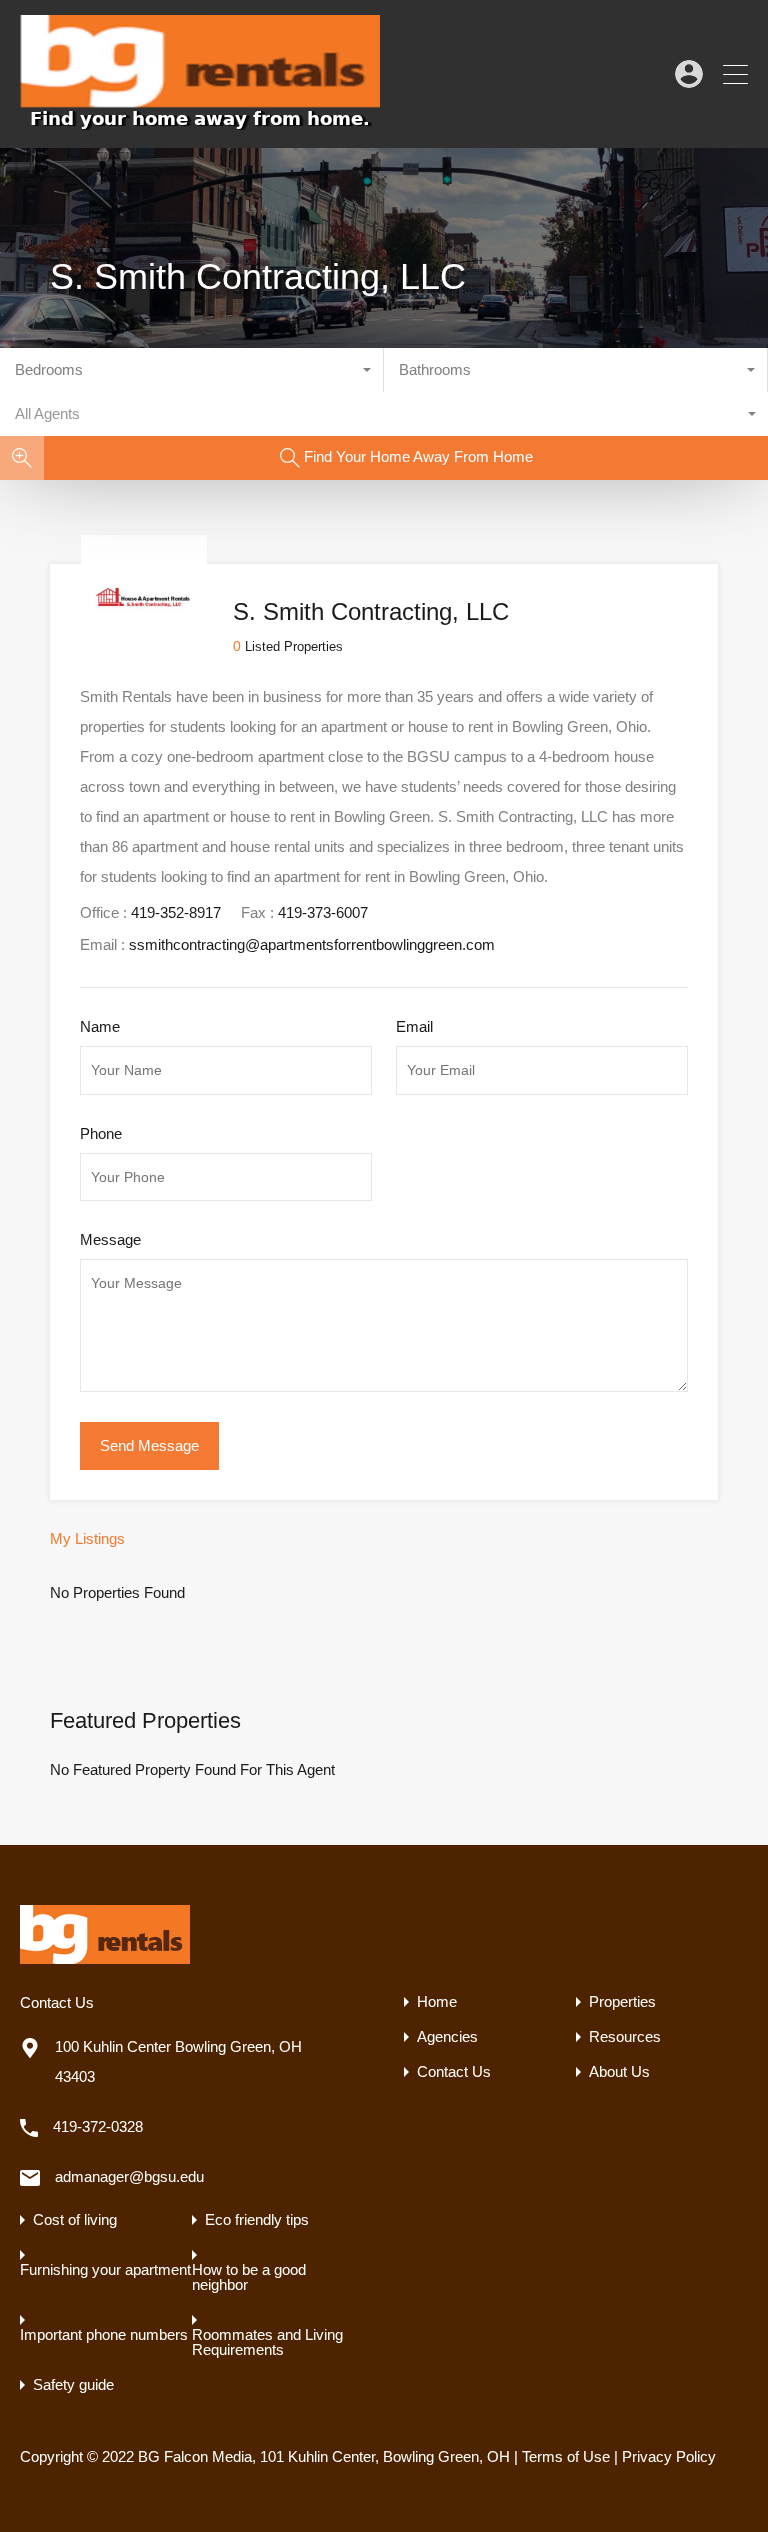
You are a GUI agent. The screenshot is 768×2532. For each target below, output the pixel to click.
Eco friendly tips (257, 2219)
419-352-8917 (176, 912)
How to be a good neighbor (249, 2277)
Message (110, 1239)
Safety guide (73, 2384)
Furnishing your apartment (105, 2269)
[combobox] (192, 370)
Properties (622, 2001)
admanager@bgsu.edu (129, 2176)
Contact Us (454, 2071)
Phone (101, 1133)
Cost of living (75, 2219)
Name (100, 1026)
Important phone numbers (104, 2334)
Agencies (447, 2036)
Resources (625, 2036)
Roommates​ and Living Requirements (267, 2342)
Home (437, 2001)
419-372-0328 (98, 2126)
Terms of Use (566, 2456)
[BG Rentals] (200, 123)
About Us (619, 2071)
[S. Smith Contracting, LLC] (144, 651)
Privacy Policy (669, 2456)
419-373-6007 (323, 912)
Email (414, 1026)
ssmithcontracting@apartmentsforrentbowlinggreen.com (312, 944)
